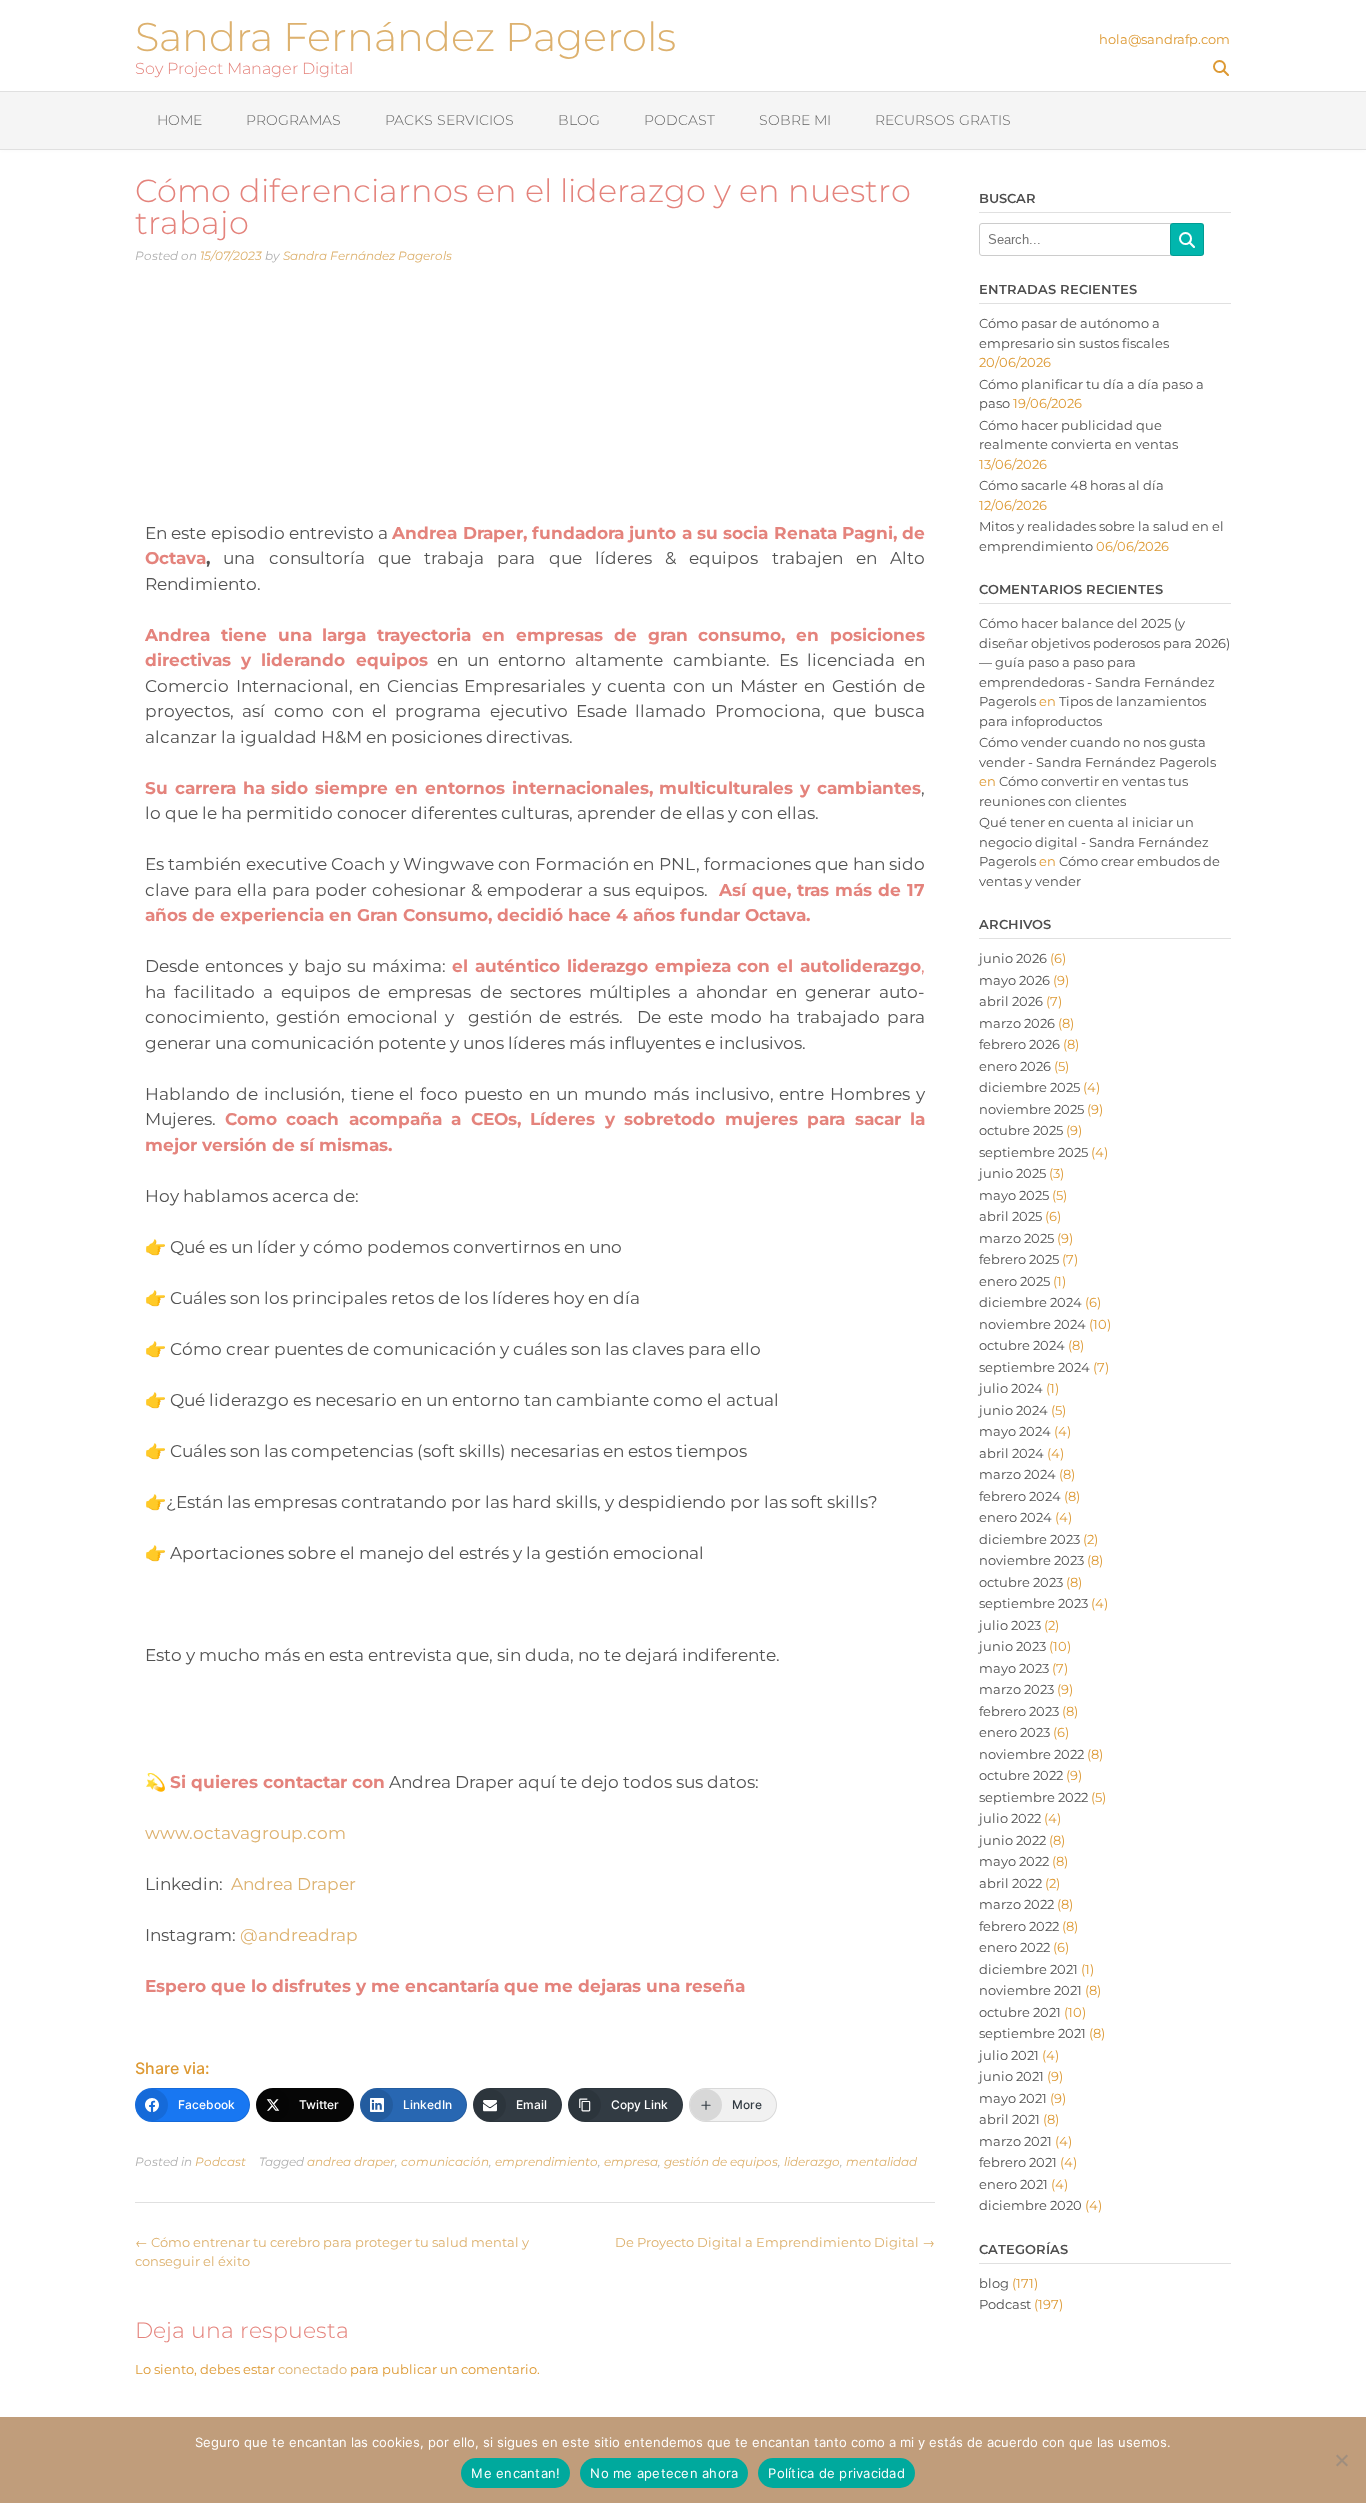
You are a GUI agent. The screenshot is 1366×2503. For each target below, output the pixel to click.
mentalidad (881, 2161)
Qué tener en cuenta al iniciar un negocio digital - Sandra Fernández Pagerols (1094, 841)
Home (179, 120)
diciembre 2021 (1028, 1969)
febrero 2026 (1019, 1044)
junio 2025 (1012, 1173)
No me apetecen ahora (664, 2473)
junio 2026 (1013, 958)
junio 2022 (1012, 1840)
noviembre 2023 (1031, 1560)
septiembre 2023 (1033, 1603)
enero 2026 (1015, 1066)
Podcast (679, 120)
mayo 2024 (1015, 1431)
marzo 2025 (1016, 1238)
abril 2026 (1011, 1001)
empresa (631, 2161)
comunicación (445, 2161)
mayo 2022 (1014, 1861)
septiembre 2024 (1034, 1367)
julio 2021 (1009, 2055)
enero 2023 (1014, 1732)
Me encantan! (515, 2473)
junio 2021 (1011, 2076)
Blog (579, 120)
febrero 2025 (1019, 1259)
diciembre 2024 (1030, 1302)
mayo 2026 (1014, 980)
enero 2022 (1014, 1947)
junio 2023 (1012, 1646)
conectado (312, 2369)
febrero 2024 (1020, 1496)
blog (994, 2283)
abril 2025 (1010, 1216)
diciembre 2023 (1029, 1539)
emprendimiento (546, 2161)
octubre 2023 (1021, 1582)
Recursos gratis (943, 120)
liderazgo (812, 2161)
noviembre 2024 (1032, 1324)
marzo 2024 (1017, 1474)
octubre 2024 (1022, 1345)
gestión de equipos (721, 2161)
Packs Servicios (449, 120)
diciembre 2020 (1030, 2205)
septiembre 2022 (1033, 1797)
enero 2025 (1014, 1281)
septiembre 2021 (1032, 2033)
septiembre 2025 (1033, 1152)
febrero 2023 (1019, 1711)
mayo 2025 (1014, 1195)
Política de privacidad (836, 2473)
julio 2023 (1010, 1625)
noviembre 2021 (1030, 1990)
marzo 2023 (1016, 1689)
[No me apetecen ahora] (1341, 2460)
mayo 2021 (1013, 2098)
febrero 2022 (1019, 1926)
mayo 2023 (1014, 1668)
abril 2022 (1010, 1883)
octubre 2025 (1021, 1130)
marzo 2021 (1015, 2141)
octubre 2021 (1020, 2012)
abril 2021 (1009, 2119)
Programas (293, 120)
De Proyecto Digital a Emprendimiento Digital (775, 2242)
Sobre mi (795, 120)
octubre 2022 (1021, 1775)
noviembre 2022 (1031, 1754)
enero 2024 (1015, 1517)
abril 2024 (1011, 1453)
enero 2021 (1013, 2184)
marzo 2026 (1017, 1023)
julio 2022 (1010, 1818)
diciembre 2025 (1029, 1087)
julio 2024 (1011, 1388)
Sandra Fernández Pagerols (405, 34)
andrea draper (351, 2161)
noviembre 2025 (1031, 1109)
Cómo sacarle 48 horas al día (1071, 485)
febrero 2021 (1018, 2162)
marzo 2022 (1016, 1904)
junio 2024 (1013, 1410)
